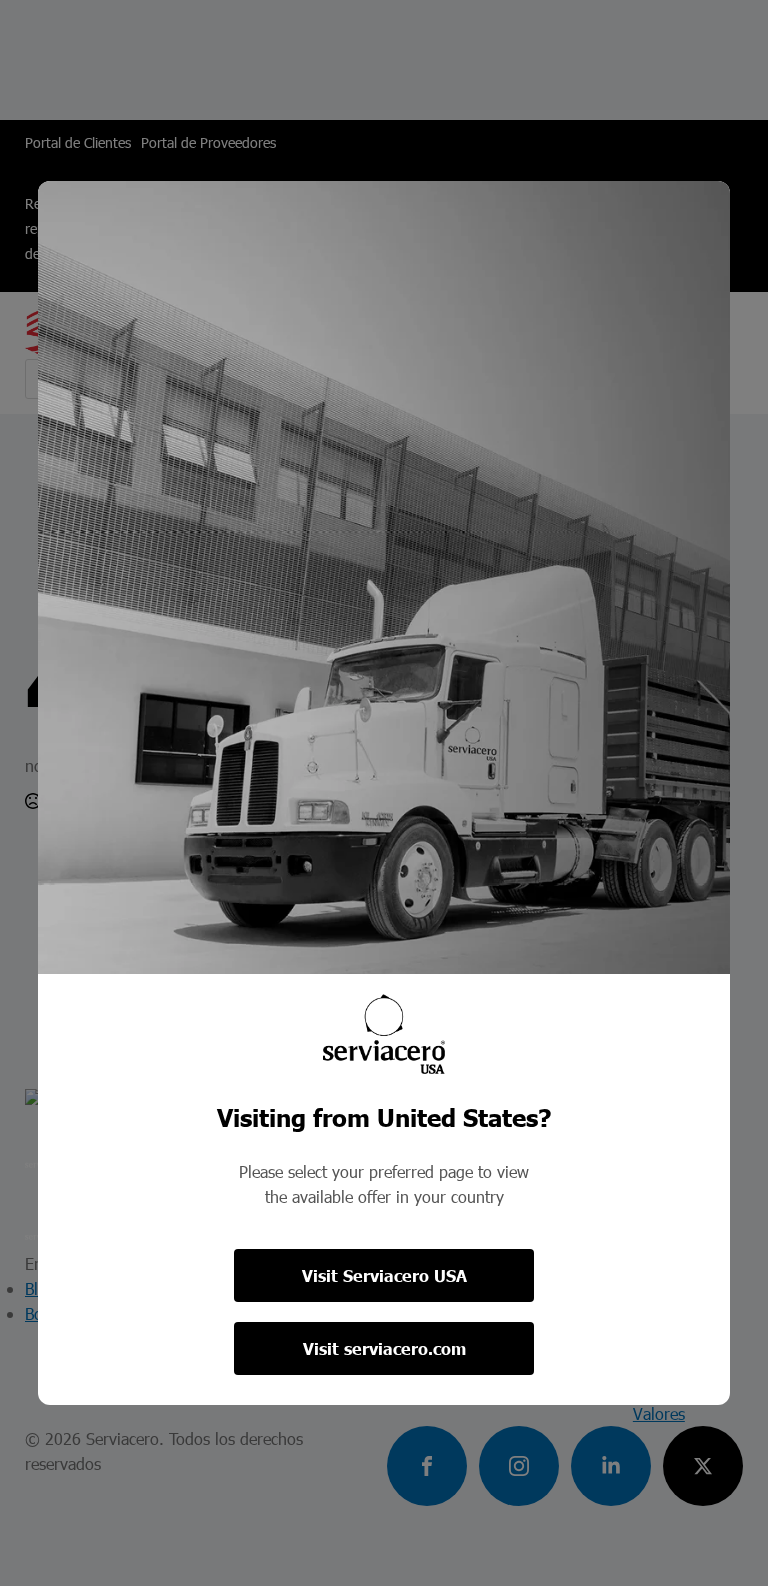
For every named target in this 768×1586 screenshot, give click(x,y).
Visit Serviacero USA (384, 1275)
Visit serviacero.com (384, 1348)
